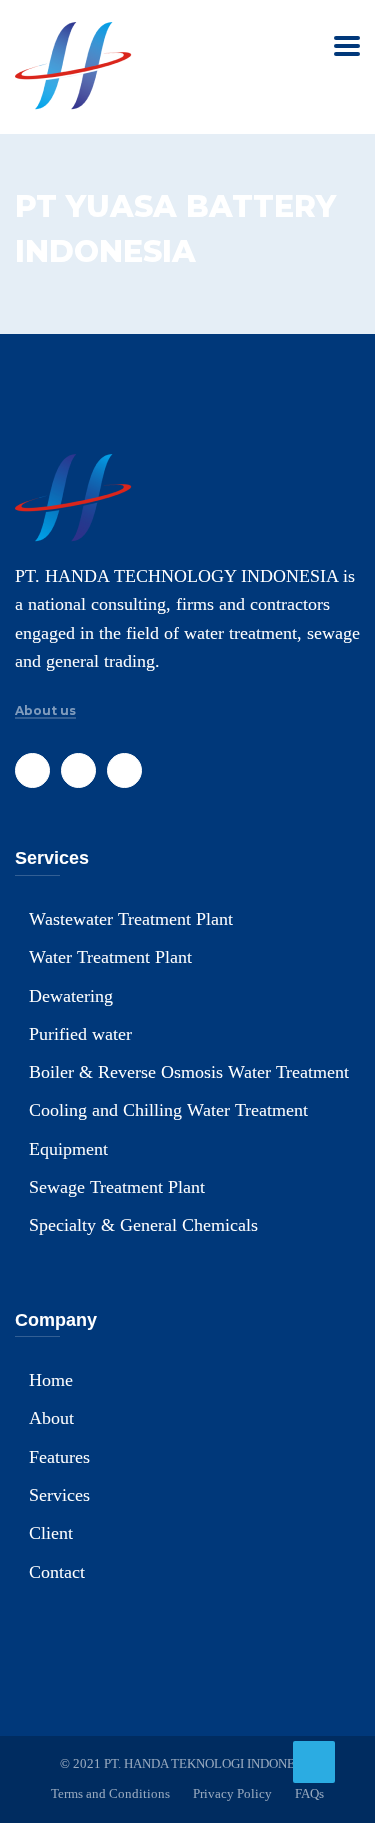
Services (59, 1495)
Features (59, 1457)
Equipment (68, 1149)
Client (51, 1533)
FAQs (309, 1793)
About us (45, 711)
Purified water (80, 1034)
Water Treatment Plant (110, 957)
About (51, 1418)
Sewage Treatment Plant (117, 1187)
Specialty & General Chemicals (143, 1225)
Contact (57, 1572)
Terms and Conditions (110, 1793)
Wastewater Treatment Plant (131, 919)
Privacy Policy (232, 1793)
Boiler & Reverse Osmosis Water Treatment (189, 1072)
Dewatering (71, 996)
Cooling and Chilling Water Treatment (168, 1110)
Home (51, 1380)
